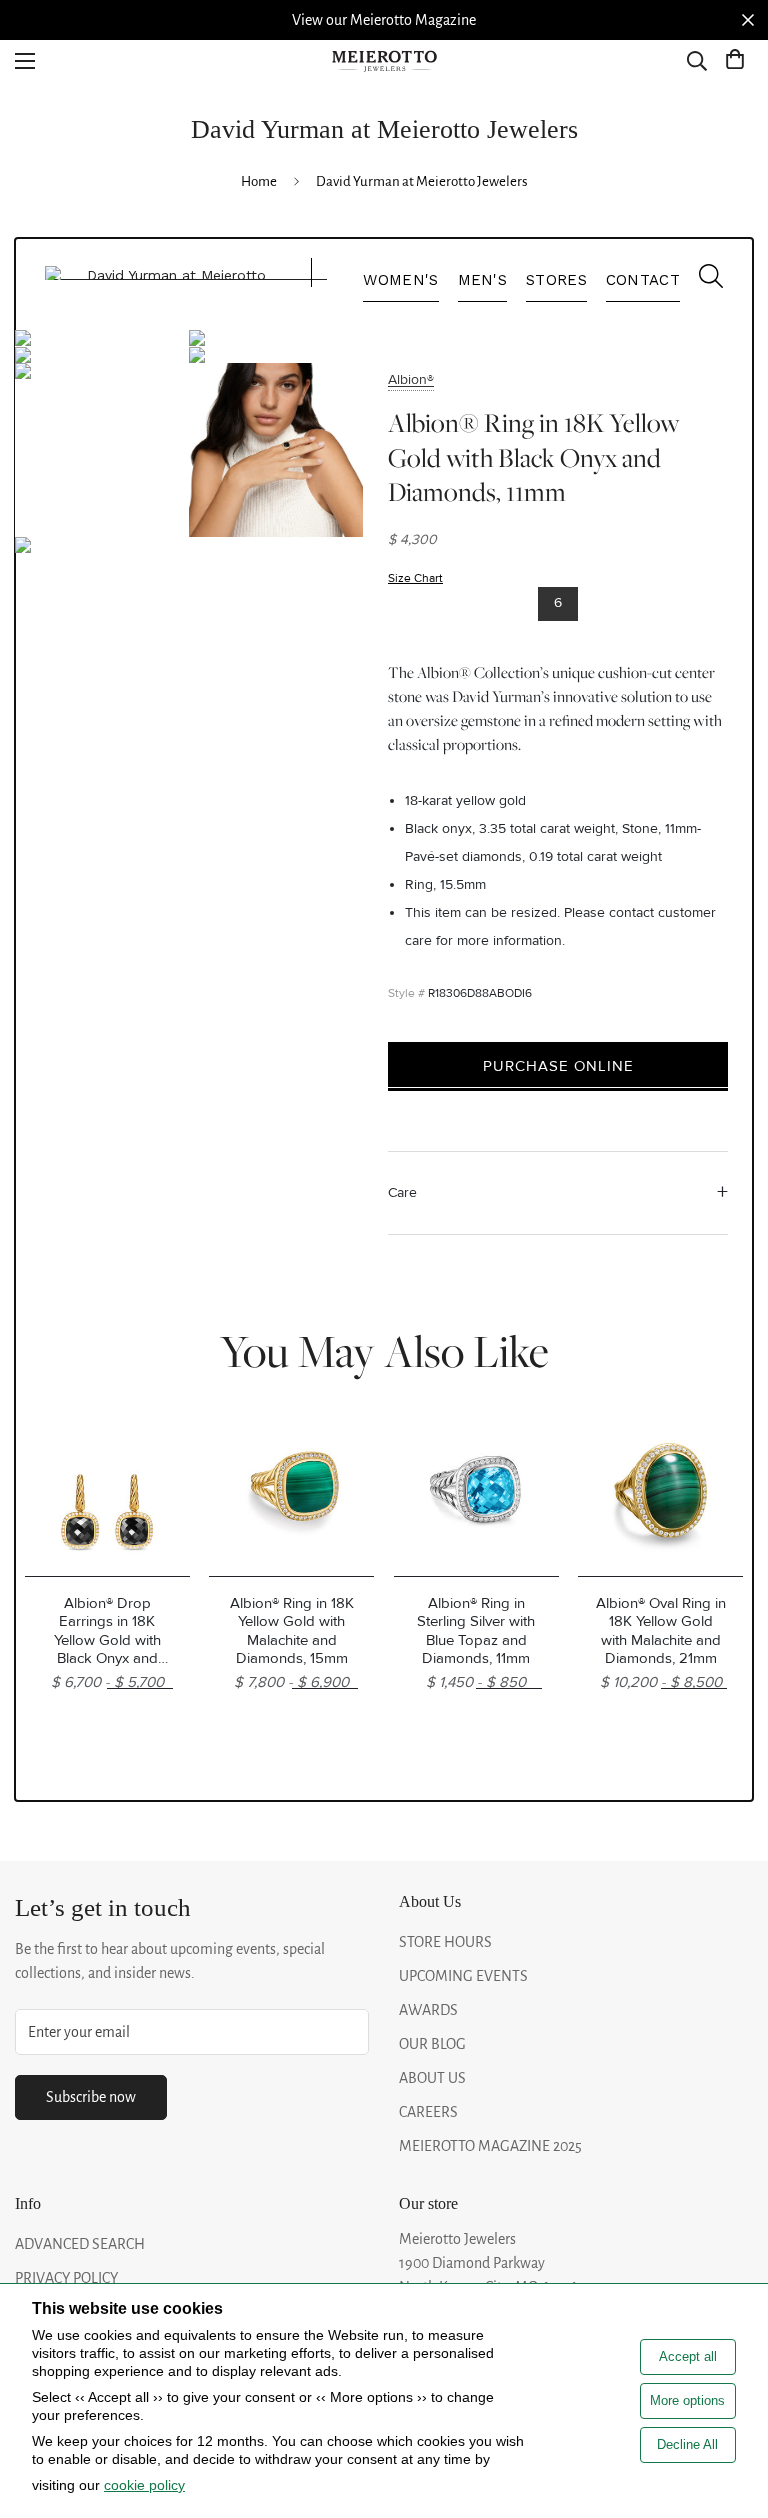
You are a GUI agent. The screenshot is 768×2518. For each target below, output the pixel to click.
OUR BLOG (432, 2044)
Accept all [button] (688, 2356)
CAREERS (428, 2112)
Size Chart (415, 578)
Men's (483, 280)
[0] (735, 61)
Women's (400, 280)
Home (259, 181)
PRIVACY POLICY (66, 2278)
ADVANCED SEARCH (80, 2244)
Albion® (411, 379)
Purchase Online (558, 1066)
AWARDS (428, 2010)
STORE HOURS (445, 1942)
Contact (643, 280)
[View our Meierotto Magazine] (384, 20)
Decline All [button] (687, 2444)
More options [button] (687, 2400)
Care (402, 1192)
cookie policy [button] (144, 2485)
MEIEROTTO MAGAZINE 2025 (490, 2146)
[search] (701, 280)
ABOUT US (432, 2078)
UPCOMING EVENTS (463, 1976)
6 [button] (558, 602)
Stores (556, 280)
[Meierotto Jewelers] (384, 61)
